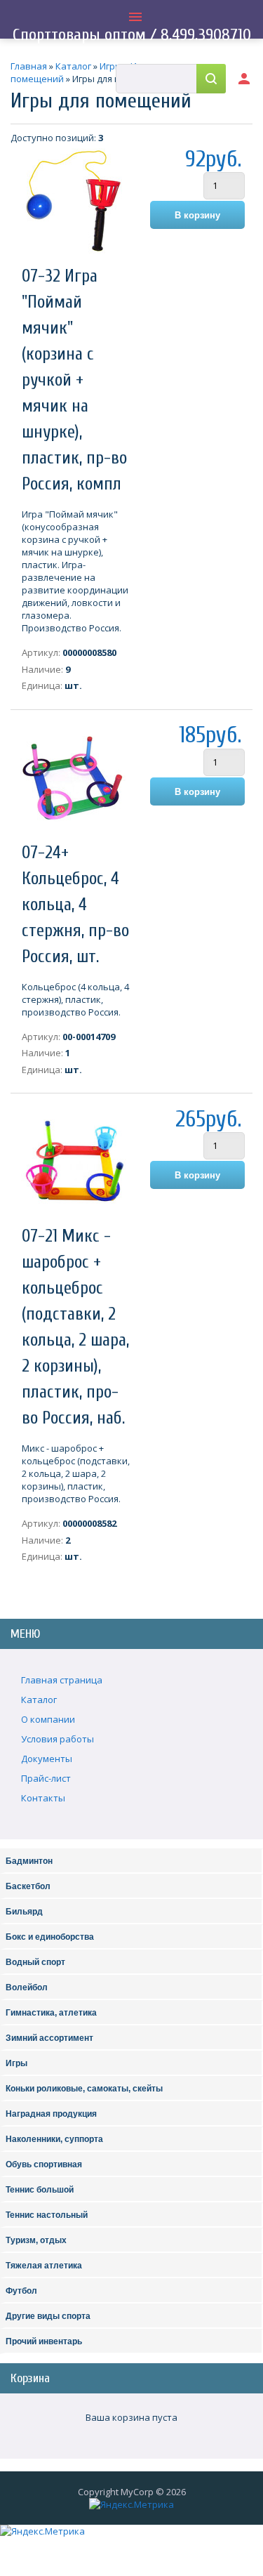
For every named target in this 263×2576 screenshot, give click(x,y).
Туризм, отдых (36, 2240)
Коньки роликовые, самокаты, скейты (84, 2089)
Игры (16, 2063)
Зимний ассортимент (49, 2038)
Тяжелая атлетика (44, 2266)
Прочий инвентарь (44, 2341)
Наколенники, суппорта (54, 2139)
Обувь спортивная (44, 2164)
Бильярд (24, 1912)
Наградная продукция (51, 2114)
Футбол (21, 2291)
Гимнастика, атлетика (51, 2013)
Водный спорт (35, 1962)
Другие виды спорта (48, 2316)
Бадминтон (29, 1861)
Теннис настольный (47, 2215)
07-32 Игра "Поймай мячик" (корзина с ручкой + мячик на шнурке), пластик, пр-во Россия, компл (74, 380)
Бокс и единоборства (50, 1937)
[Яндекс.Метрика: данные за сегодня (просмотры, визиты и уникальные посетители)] (131, 2504)
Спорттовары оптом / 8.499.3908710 (132, 35)
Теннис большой (40, 2190)
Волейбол (27, 1987)
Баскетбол (28, 1886)
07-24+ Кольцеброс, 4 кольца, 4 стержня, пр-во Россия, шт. (75, 905)
